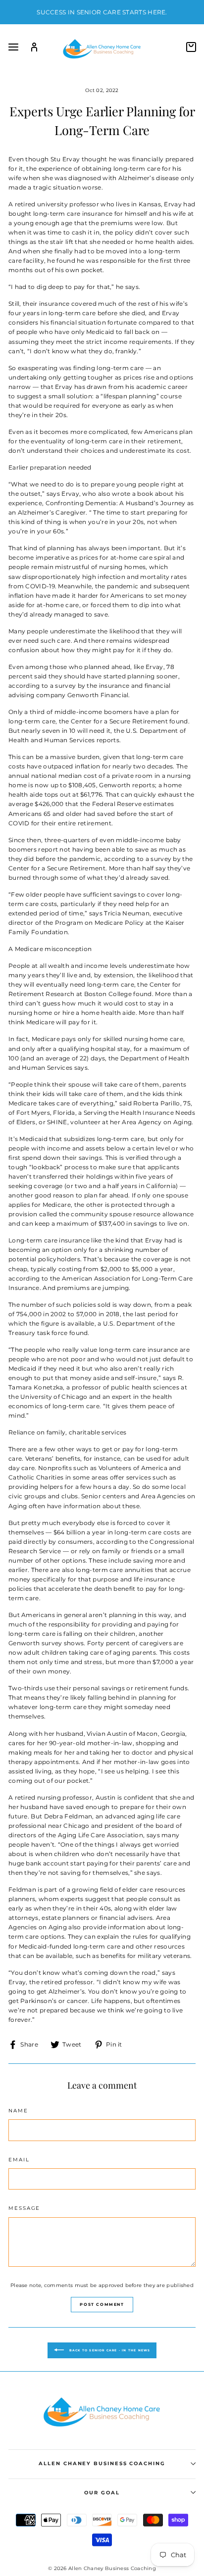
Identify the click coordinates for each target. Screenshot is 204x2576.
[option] (102, 12)
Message (24, 2208)
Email (19, 2160)
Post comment (102, 2304)
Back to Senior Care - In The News (109, 2350)
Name (18, 2111)
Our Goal (102, 2493)
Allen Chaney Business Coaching (102, 2463)
